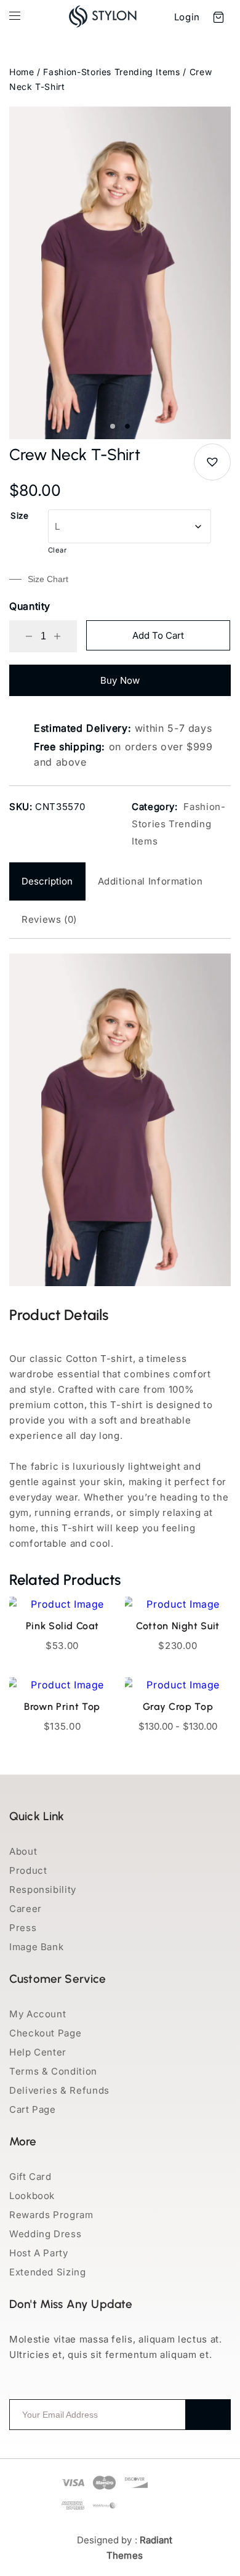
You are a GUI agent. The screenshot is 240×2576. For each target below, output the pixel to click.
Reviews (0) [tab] (49, 919)
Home (22, 72)
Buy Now (120, 680)
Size (20, 516)
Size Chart (48, 579)
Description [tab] (47, 881)
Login (187, 17)
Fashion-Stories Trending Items (111, 72)
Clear (58, 550)
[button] (212, 462)
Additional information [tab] (150, 881)
